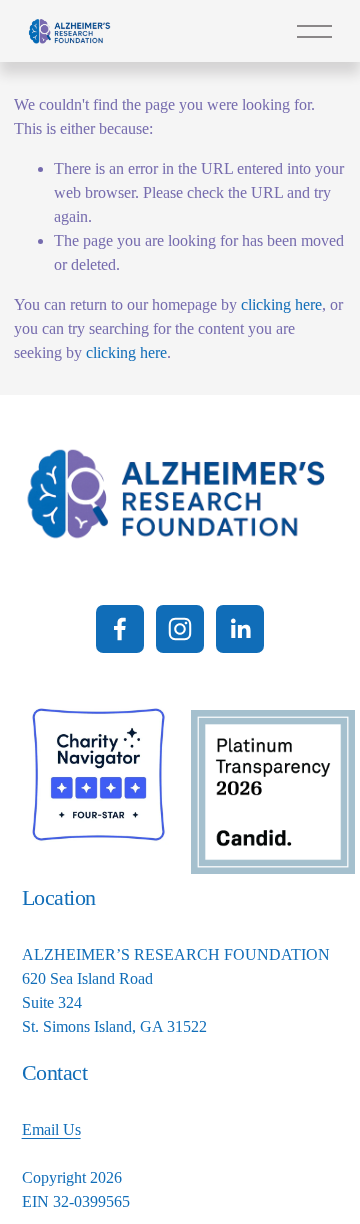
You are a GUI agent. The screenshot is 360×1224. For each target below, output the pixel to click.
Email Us (51, 1129)
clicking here (281, 304)
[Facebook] (120, 629)
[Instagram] (180, 629)
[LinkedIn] (240, 629)
